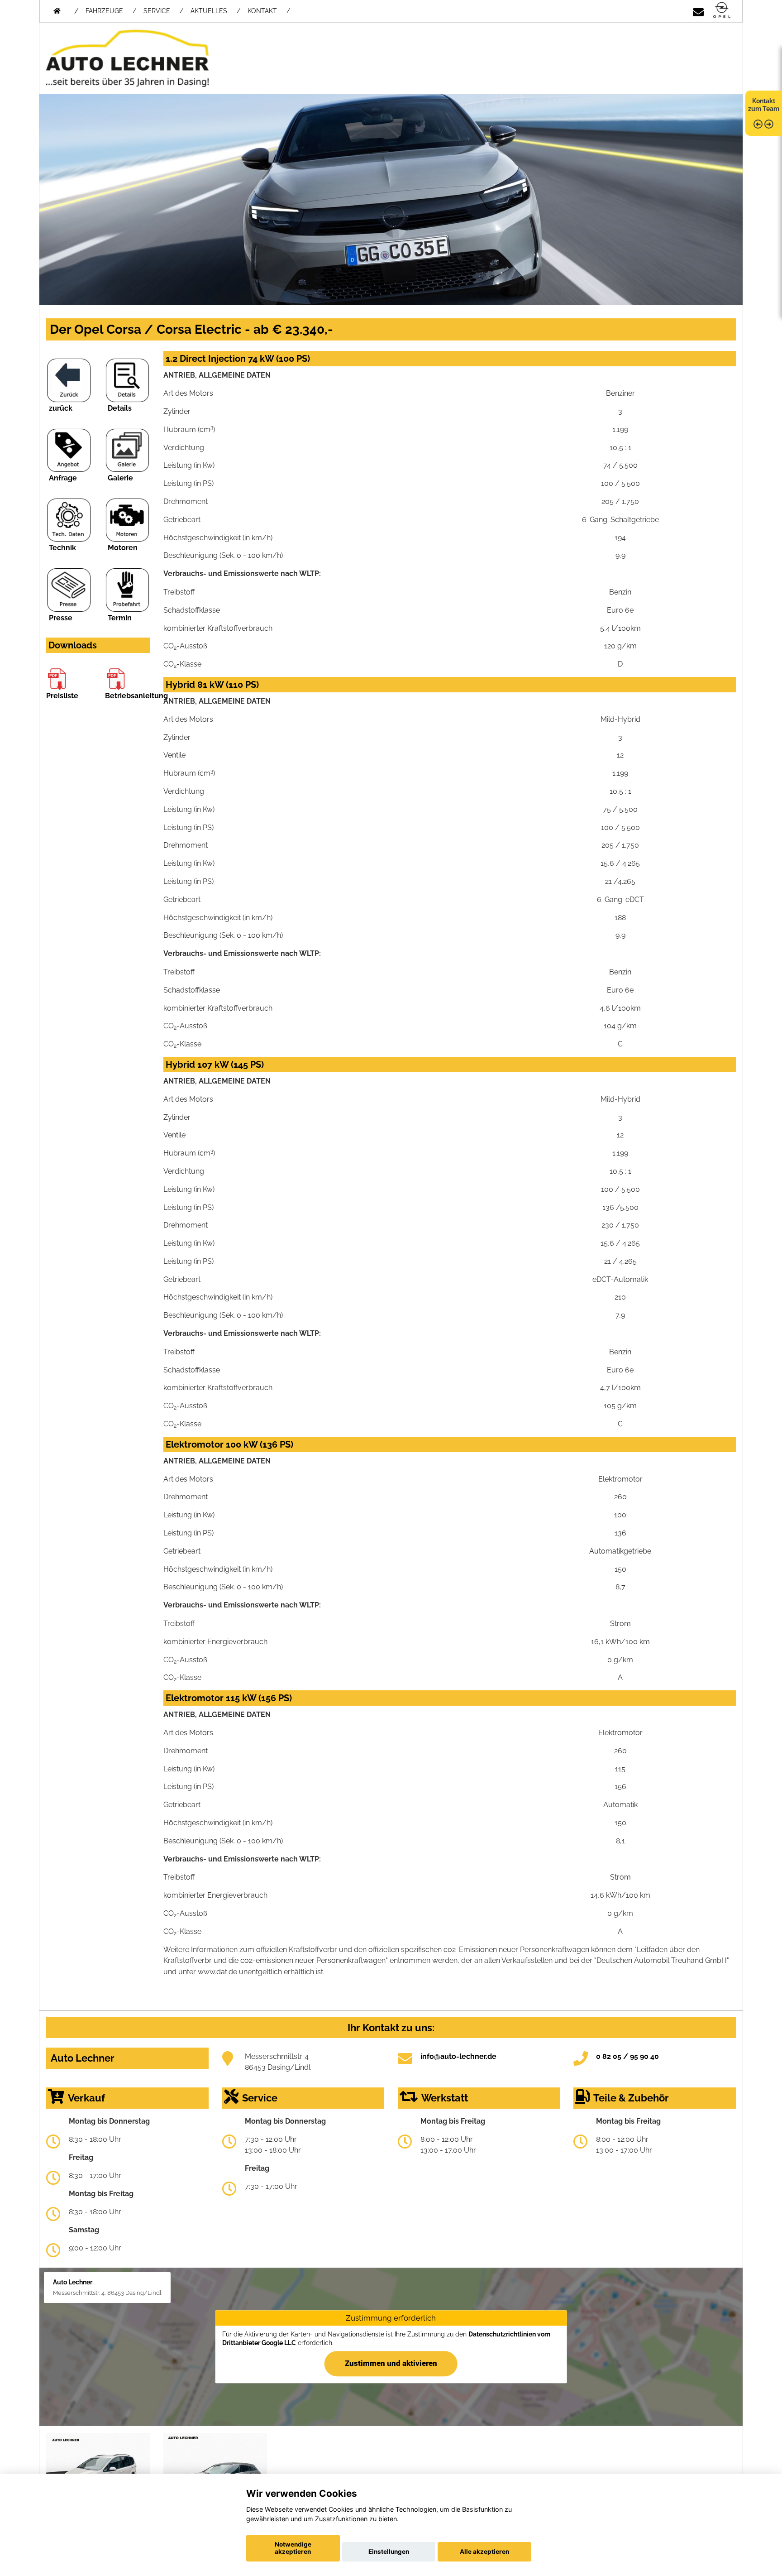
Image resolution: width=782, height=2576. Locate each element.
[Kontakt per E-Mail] (698, 11)
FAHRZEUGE (104, 11)
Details (120, 408)
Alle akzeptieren (484, 2552)
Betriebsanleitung (136, 696)
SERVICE (157, 11)
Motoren (123, 548)
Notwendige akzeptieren (293, 2548)
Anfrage (63, 478)
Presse (61, 618)
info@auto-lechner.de (458, 2056)
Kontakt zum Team (764, 105)
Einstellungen (389, 2552)
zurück (61, 408)
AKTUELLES (209, 11)
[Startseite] (722, 11)
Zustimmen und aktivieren (391, 2363)
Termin (120, 618)
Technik (62, 548)
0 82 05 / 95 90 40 (627, 2056)
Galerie (120, 478)
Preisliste (62, 696)
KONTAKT (262, 11)
